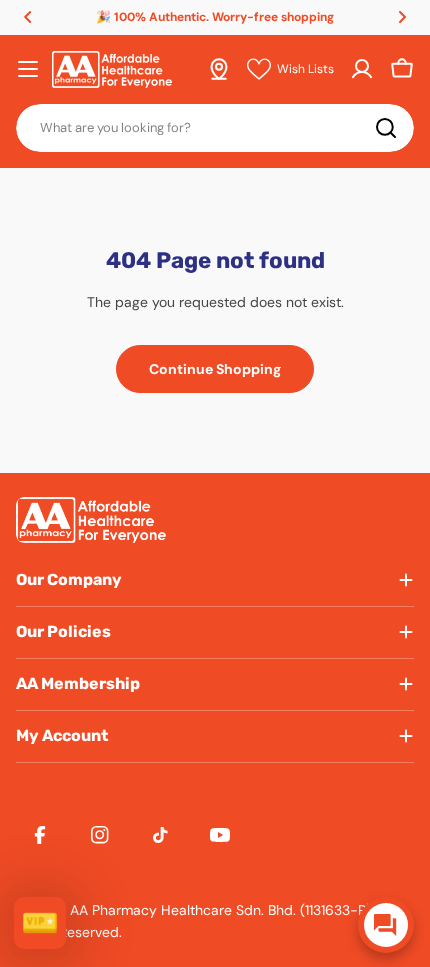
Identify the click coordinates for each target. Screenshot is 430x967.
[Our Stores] (219, 69)
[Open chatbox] (386, 925)
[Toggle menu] (28, 69)
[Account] (362, 69)
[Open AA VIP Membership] (40, 923)
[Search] (386, 128)
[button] (28, 17)
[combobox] (215, 128)
